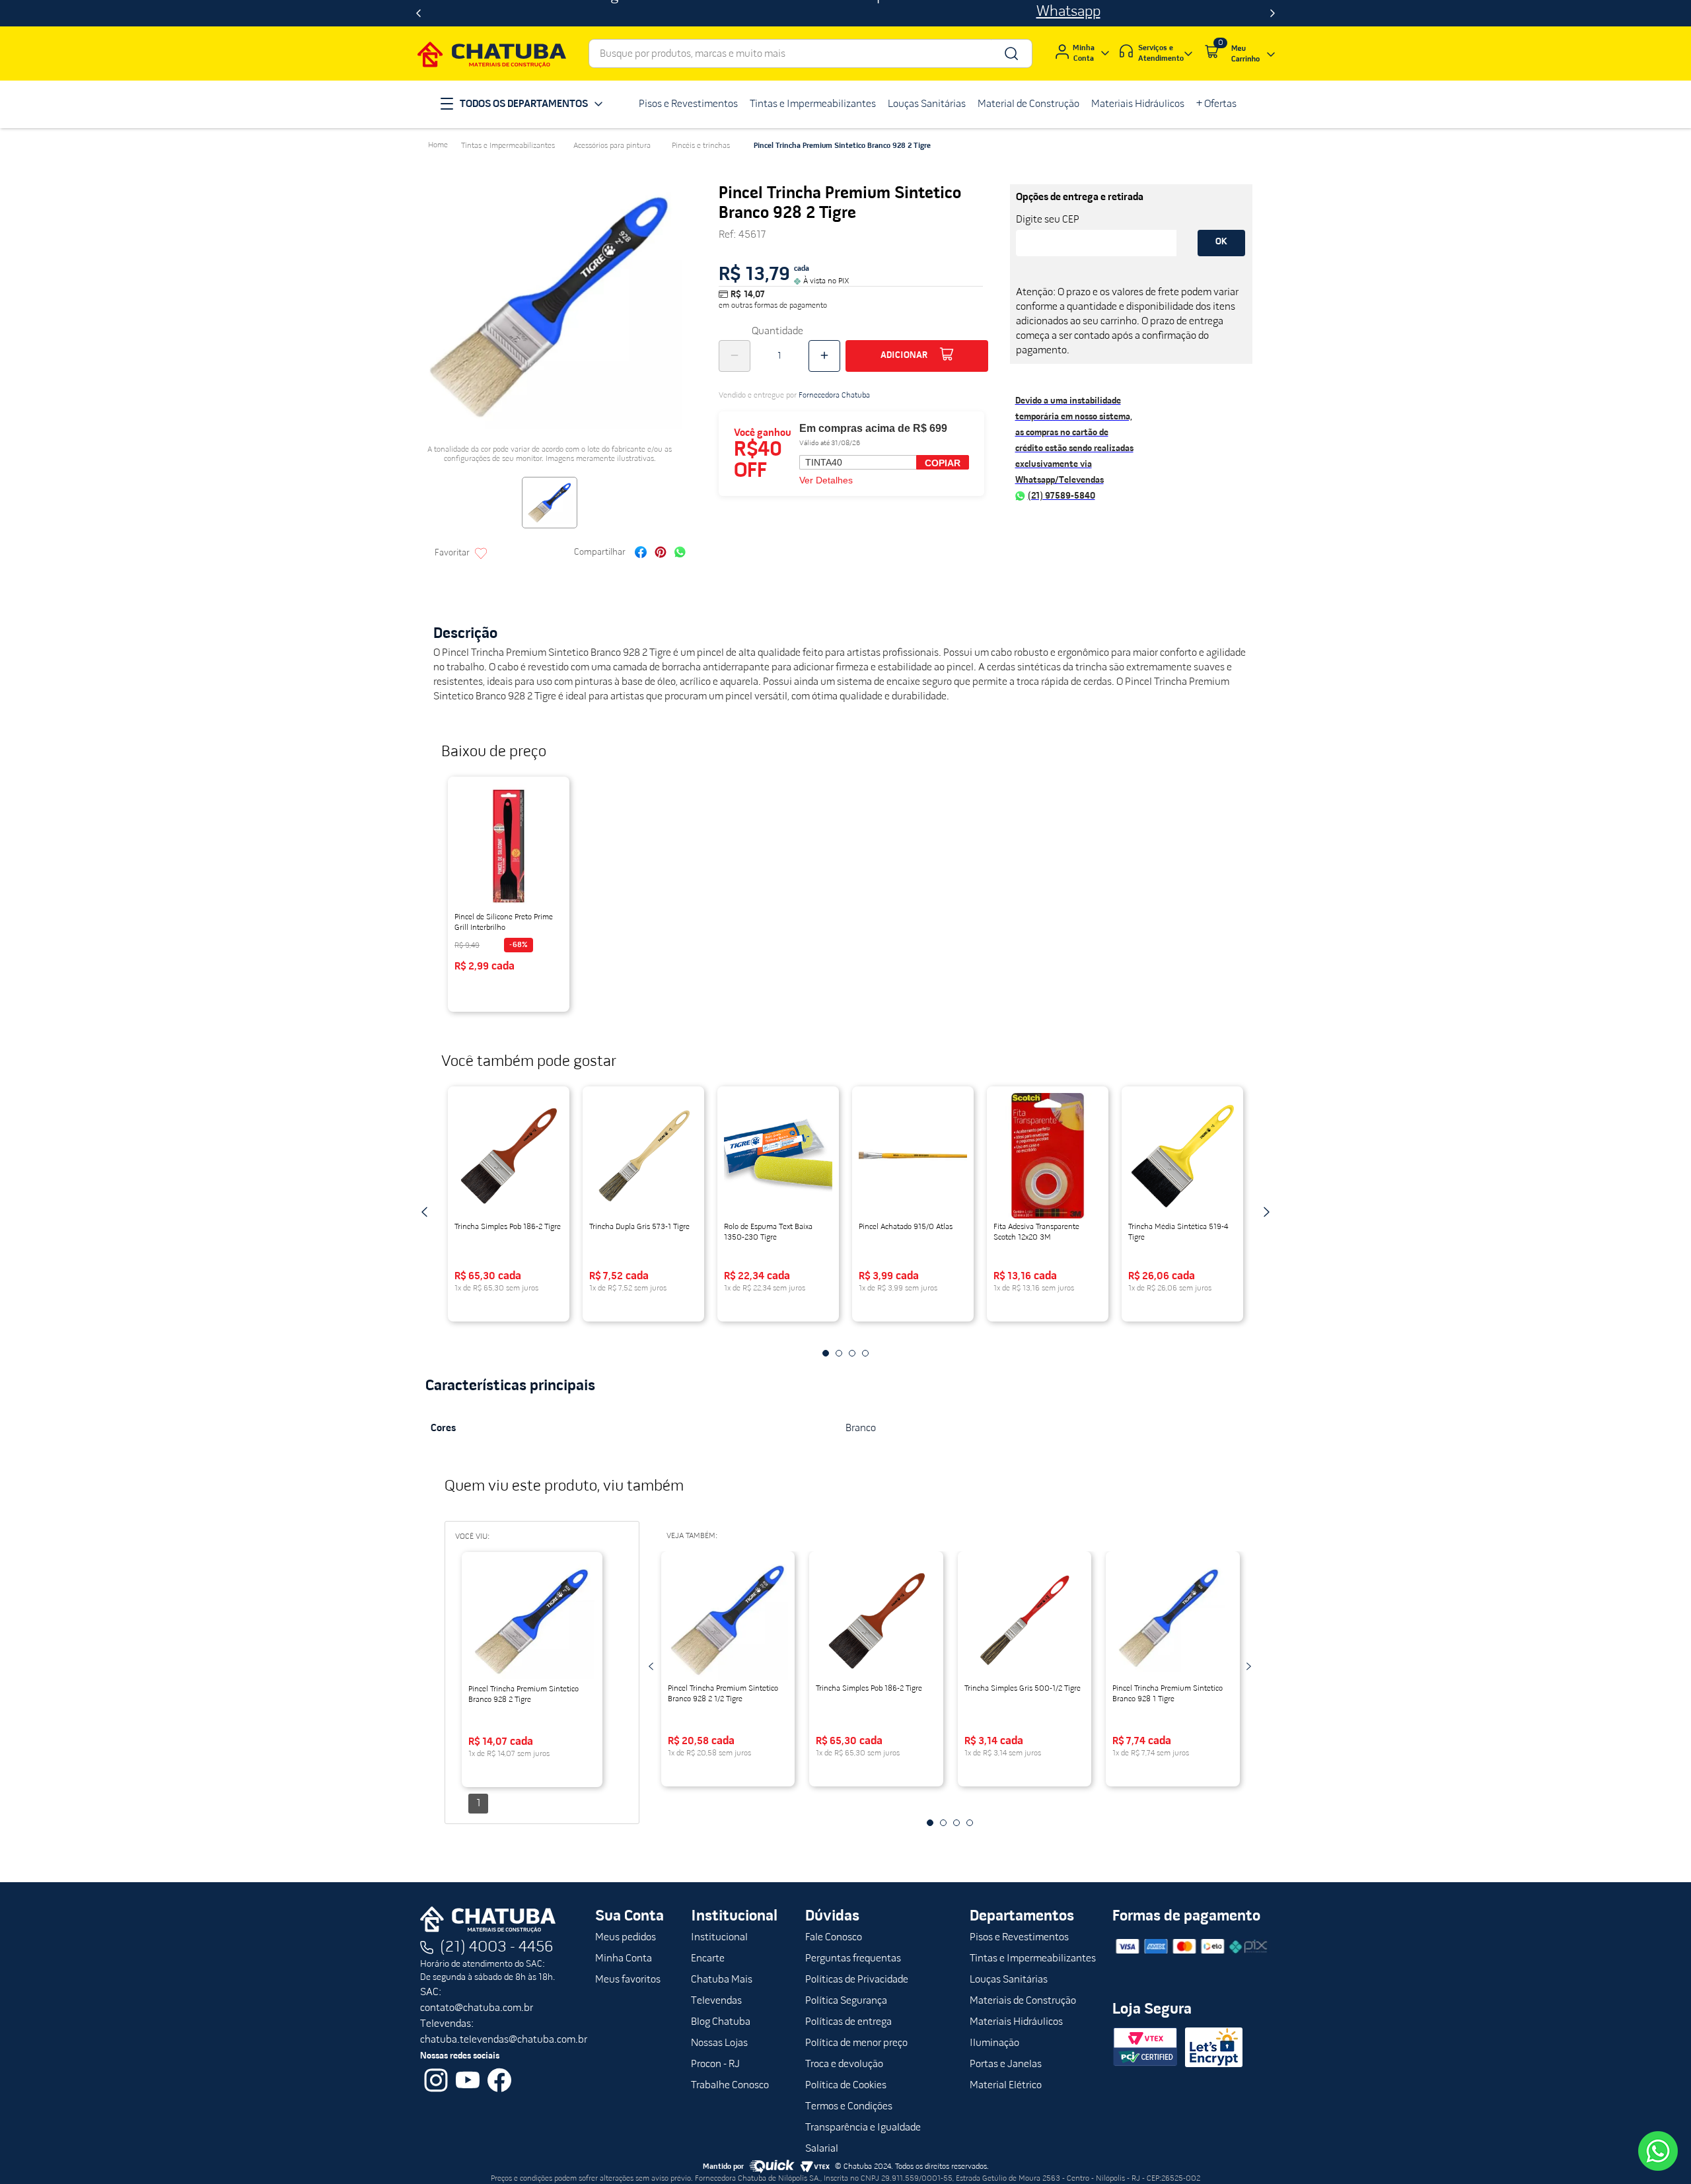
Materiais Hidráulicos (1016, 2022)
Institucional (719, 1938)
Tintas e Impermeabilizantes (508, 146)
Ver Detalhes (826, 480)
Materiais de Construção (1023, 2001)
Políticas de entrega (848, 2022)
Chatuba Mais (722, 1980)
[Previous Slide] (418, 13)
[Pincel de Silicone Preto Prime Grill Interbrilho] (509, 846)
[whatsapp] (680, 554)
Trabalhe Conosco (730, 2086)
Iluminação (994, 2043)
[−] (735, 356)
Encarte (708, 1959)
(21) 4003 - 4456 (497, 1948)
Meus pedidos (626, 1938)
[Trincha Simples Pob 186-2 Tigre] (509, 1156)
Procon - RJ (715, 2064)
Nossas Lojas (719, 2043)
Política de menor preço (856, 2043)
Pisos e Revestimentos (1019, 1938)
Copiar (943, 463)
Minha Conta (624, 1959)
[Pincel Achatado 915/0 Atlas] (913, 1156)
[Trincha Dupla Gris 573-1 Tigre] (643, 1156)
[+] (824, 356)
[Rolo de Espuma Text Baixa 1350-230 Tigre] (778, 1156)
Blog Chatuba (721, 2022)
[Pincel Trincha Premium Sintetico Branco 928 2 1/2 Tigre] (728, 1621)
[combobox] (810, 53)
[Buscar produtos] (1010, 53)
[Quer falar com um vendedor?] (1658, 2151)
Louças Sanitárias (1009, 1980)
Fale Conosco (834, 1938)
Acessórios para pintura (612, 146)
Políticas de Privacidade (857, 1980)
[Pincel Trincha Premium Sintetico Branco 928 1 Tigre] (1173, 1621)
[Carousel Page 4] (865, 1353)
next (1266, 1212)
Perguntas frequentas (853, 1959)
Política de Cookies (846, 2086)
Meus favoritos (628, 1980)
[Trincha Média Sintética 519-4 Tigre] (1182, 1156)
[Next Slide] (1273, 13)
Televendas (716, 2001)
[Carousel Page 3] (852, 1353)
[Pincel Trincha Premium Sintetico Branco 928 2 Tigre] (532, 1621)
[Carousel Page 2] (839, 1353)
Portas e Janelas (1006, 2064)
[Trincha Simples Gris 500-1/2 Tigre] (1025, 1621)
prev (425, 1212)
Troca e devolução (844, 2064)
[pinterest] (661, 554)
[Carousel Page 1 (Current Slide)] (826, 1353)
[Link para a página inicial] (438, 145)
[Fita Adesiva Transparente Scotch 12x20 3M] (1048, 1156)
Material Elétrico (1006, 2086)
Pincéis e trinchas (701, 146)
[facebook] (641, 554)
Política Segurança (846, 2001)
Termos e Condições (849, 2107)
